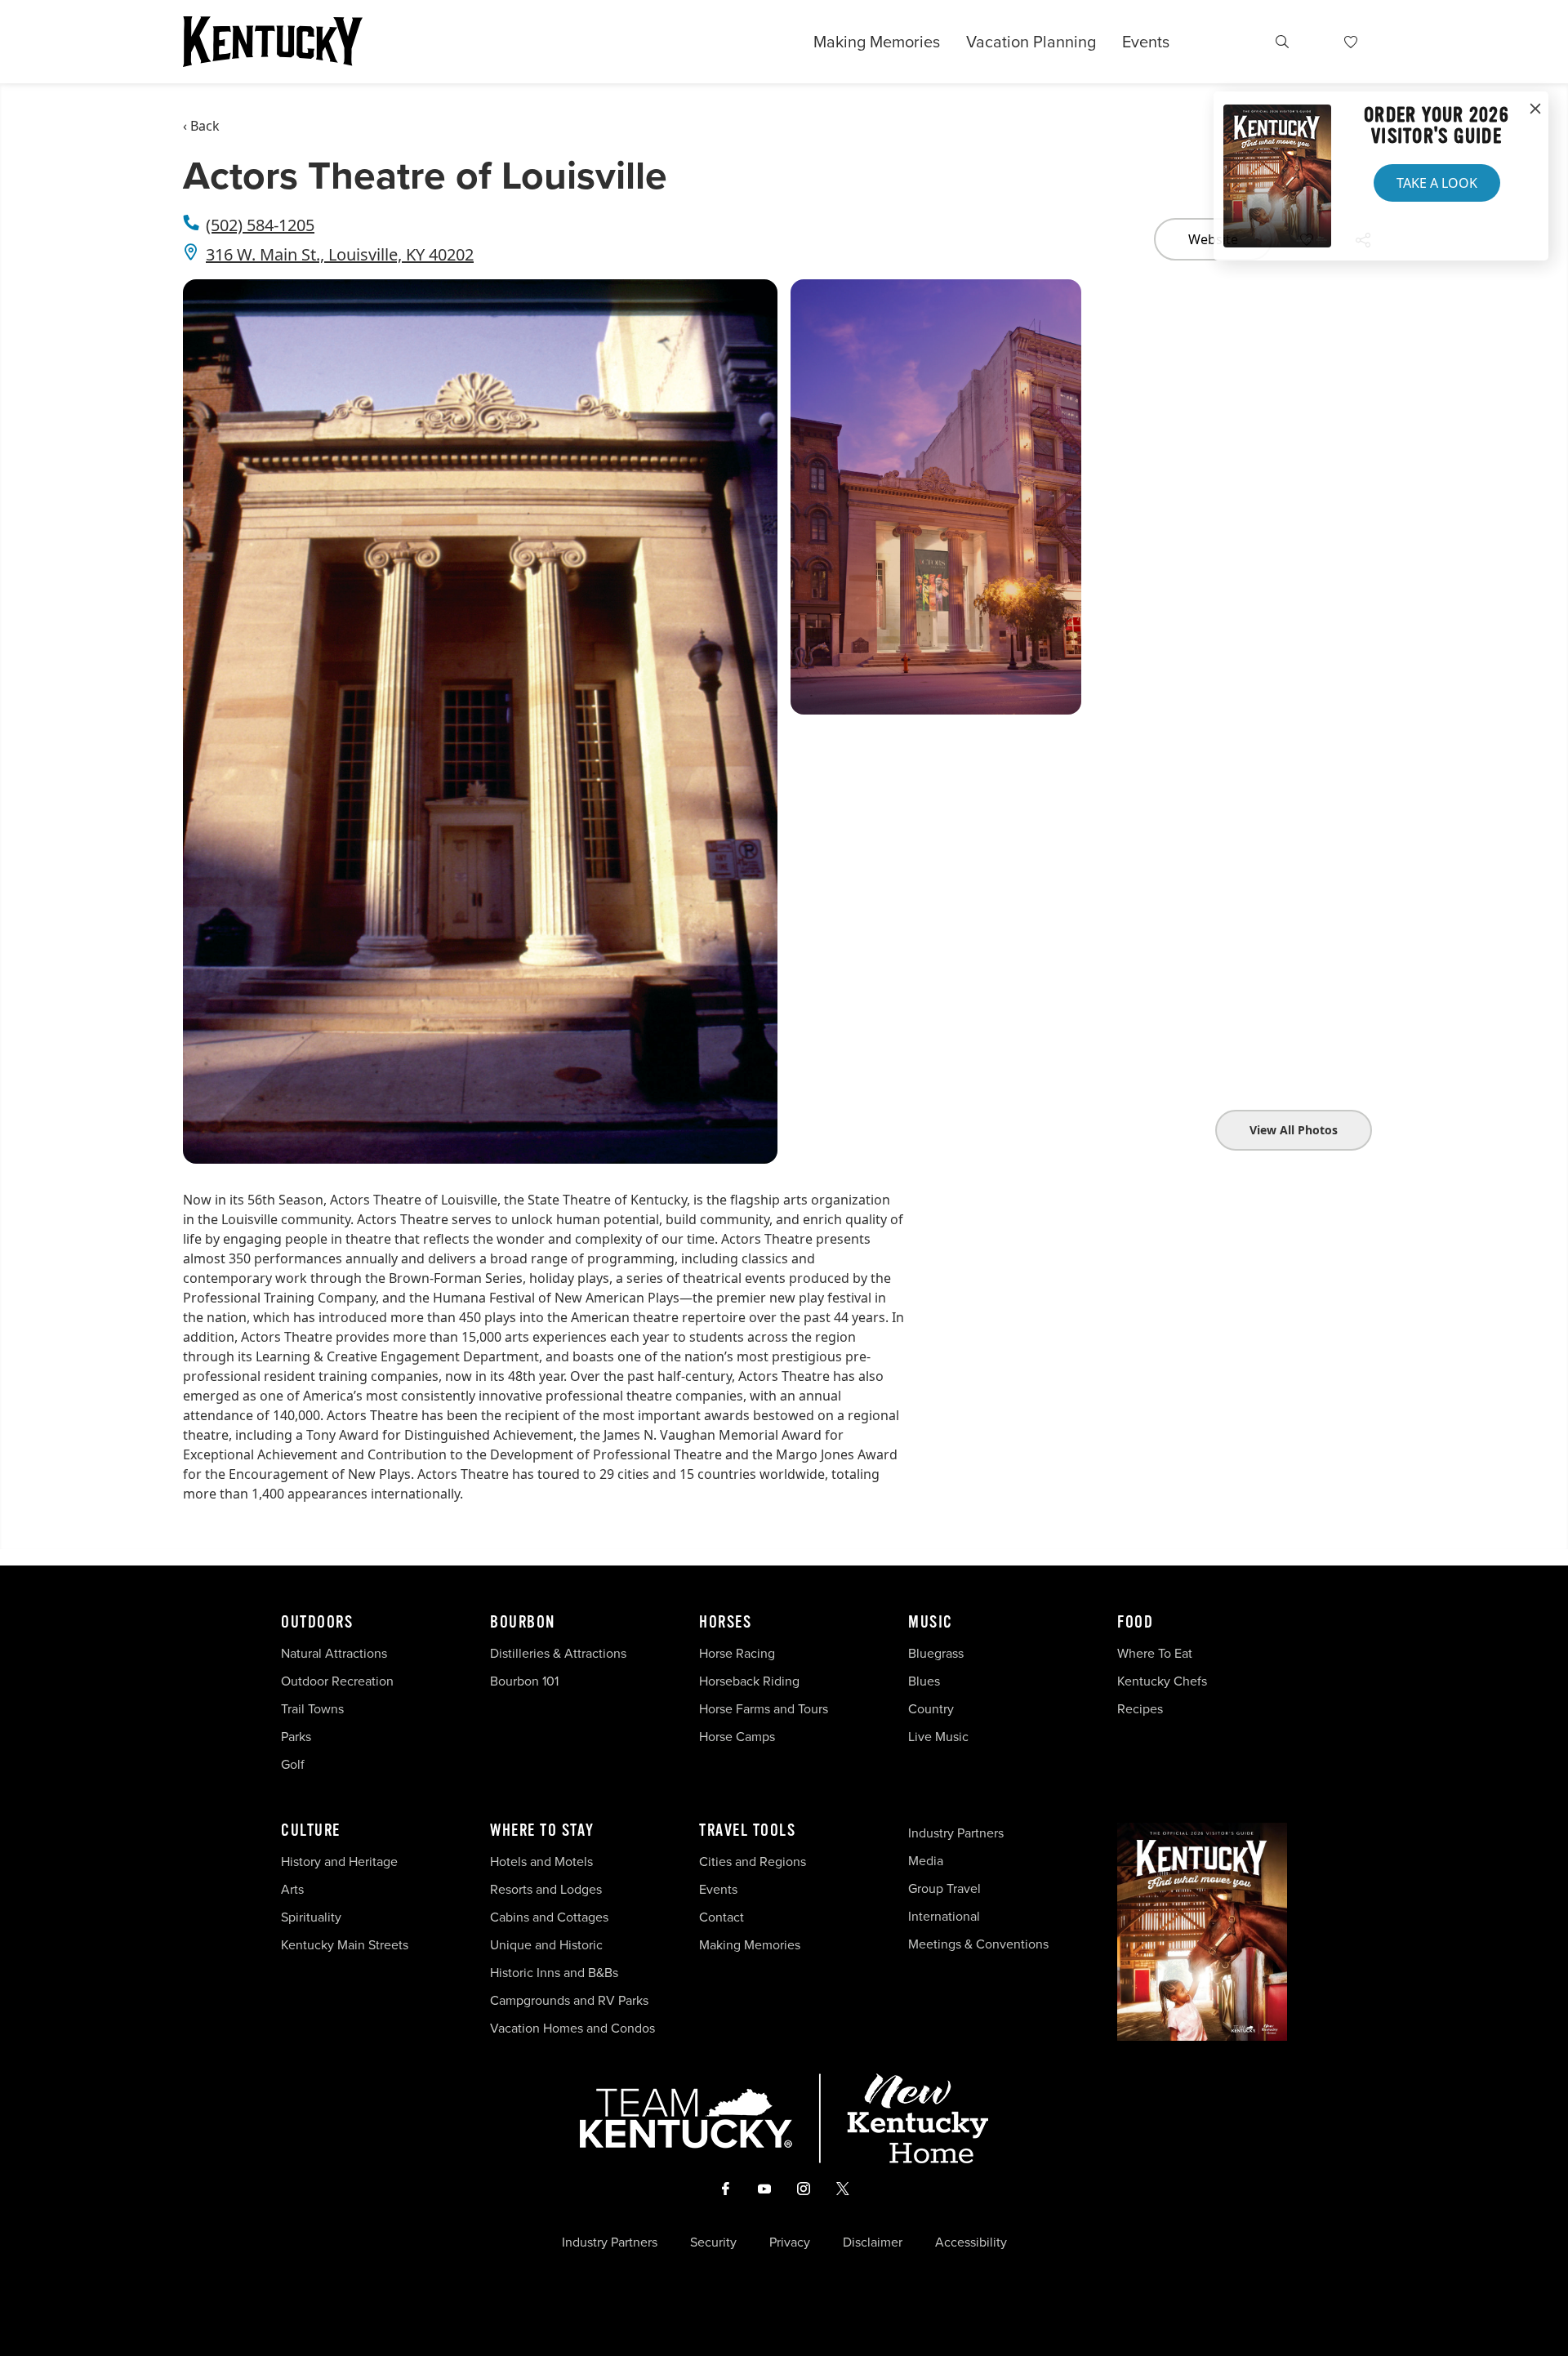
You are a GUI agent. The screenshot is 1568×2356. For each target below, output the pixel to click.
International (944, 1916)
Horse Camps (737, 1736)
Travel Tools (747, 1831)
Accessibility (971, 2242)
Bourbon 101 (524, 1681)
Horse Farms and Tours (764, 1708)
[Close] (1535, 109)
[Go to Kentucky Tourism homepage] (273, 42)
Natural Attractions (334, 1653)
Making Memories (877, 42)
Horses (725, 1623)
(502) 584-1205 (260, 225)
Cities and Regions (753, 1861)
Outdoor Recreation (337, 1681)
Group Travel (944, 1888)
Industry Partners (956, 1833)
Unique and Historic (546, 1944)
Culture (311, 1831)
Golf (293, 1764)
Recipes (1142, 1708)
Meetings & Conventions (978, 1944)
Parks (296, 1736)
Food (1135, 1623)
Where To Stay (542, 1831)
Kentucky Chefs (1162, 1681)
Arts (292, 1889)
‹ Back (201, 126)
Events (1146, 41)
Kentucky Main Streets (345, 1944)
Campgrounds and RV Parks (569, 2000)
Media (926, 1860)
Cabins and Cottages (549, 1917)
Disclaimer (873, 2242)
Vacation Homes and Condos (572, 2028)
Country (931, 1708)
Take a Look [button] (1437, 183)
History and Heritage (341, 1861)
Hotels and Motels (541, 1861)
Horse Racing (737, 1653)
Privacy (790, 2242)
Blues (924, 1681)
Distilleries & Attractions (558, 1653)
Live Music (938, 1736)
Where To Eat (1155, 1653)
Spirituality (313, 1917)
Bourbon (523, 1623)
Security (713, 2242)
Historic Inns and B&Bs (554, 1972)
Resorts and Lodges (546, 1889)
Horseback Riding (749, 1681)
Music (931, 1623)
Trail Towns (312, 1708)
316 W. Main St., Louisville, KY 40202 (340, 254)
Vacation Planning (1031, 41)
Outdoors (317, 1623)
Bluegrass (936, 1653)
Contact (722, 1917)
